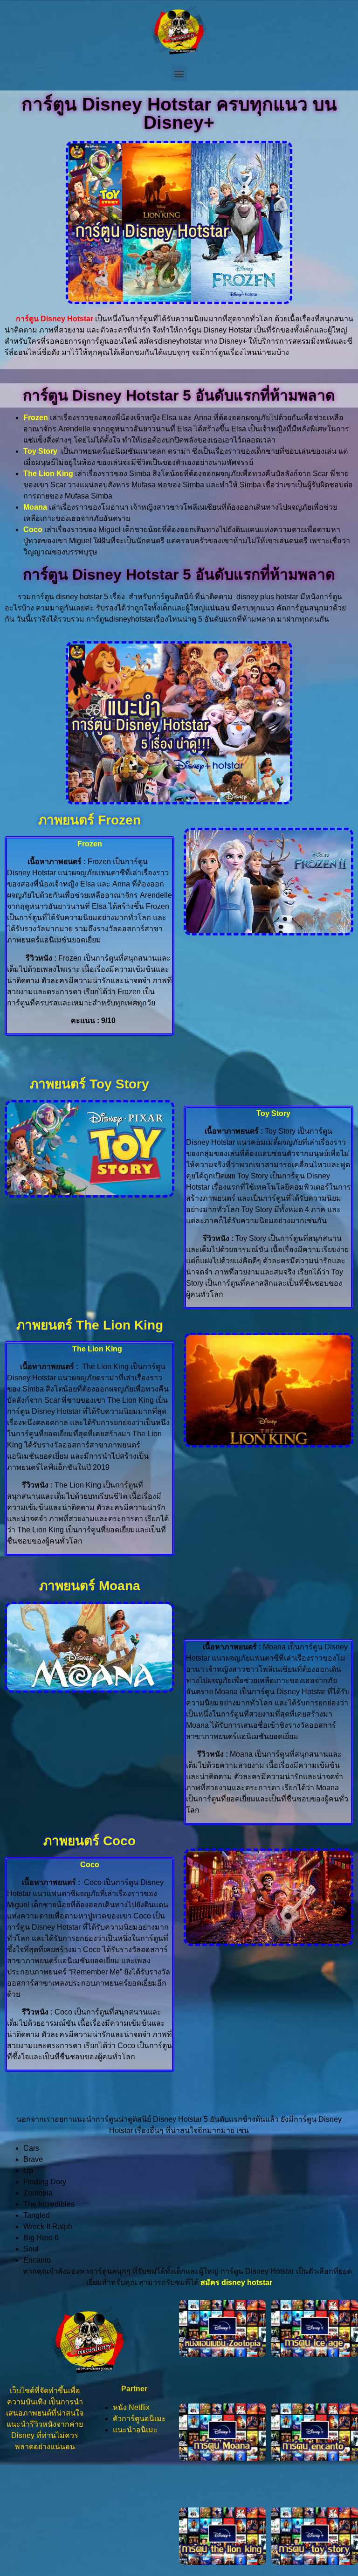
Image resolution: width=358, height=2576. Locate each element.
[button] (179, 73)
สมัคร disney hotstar (236, 2282)
